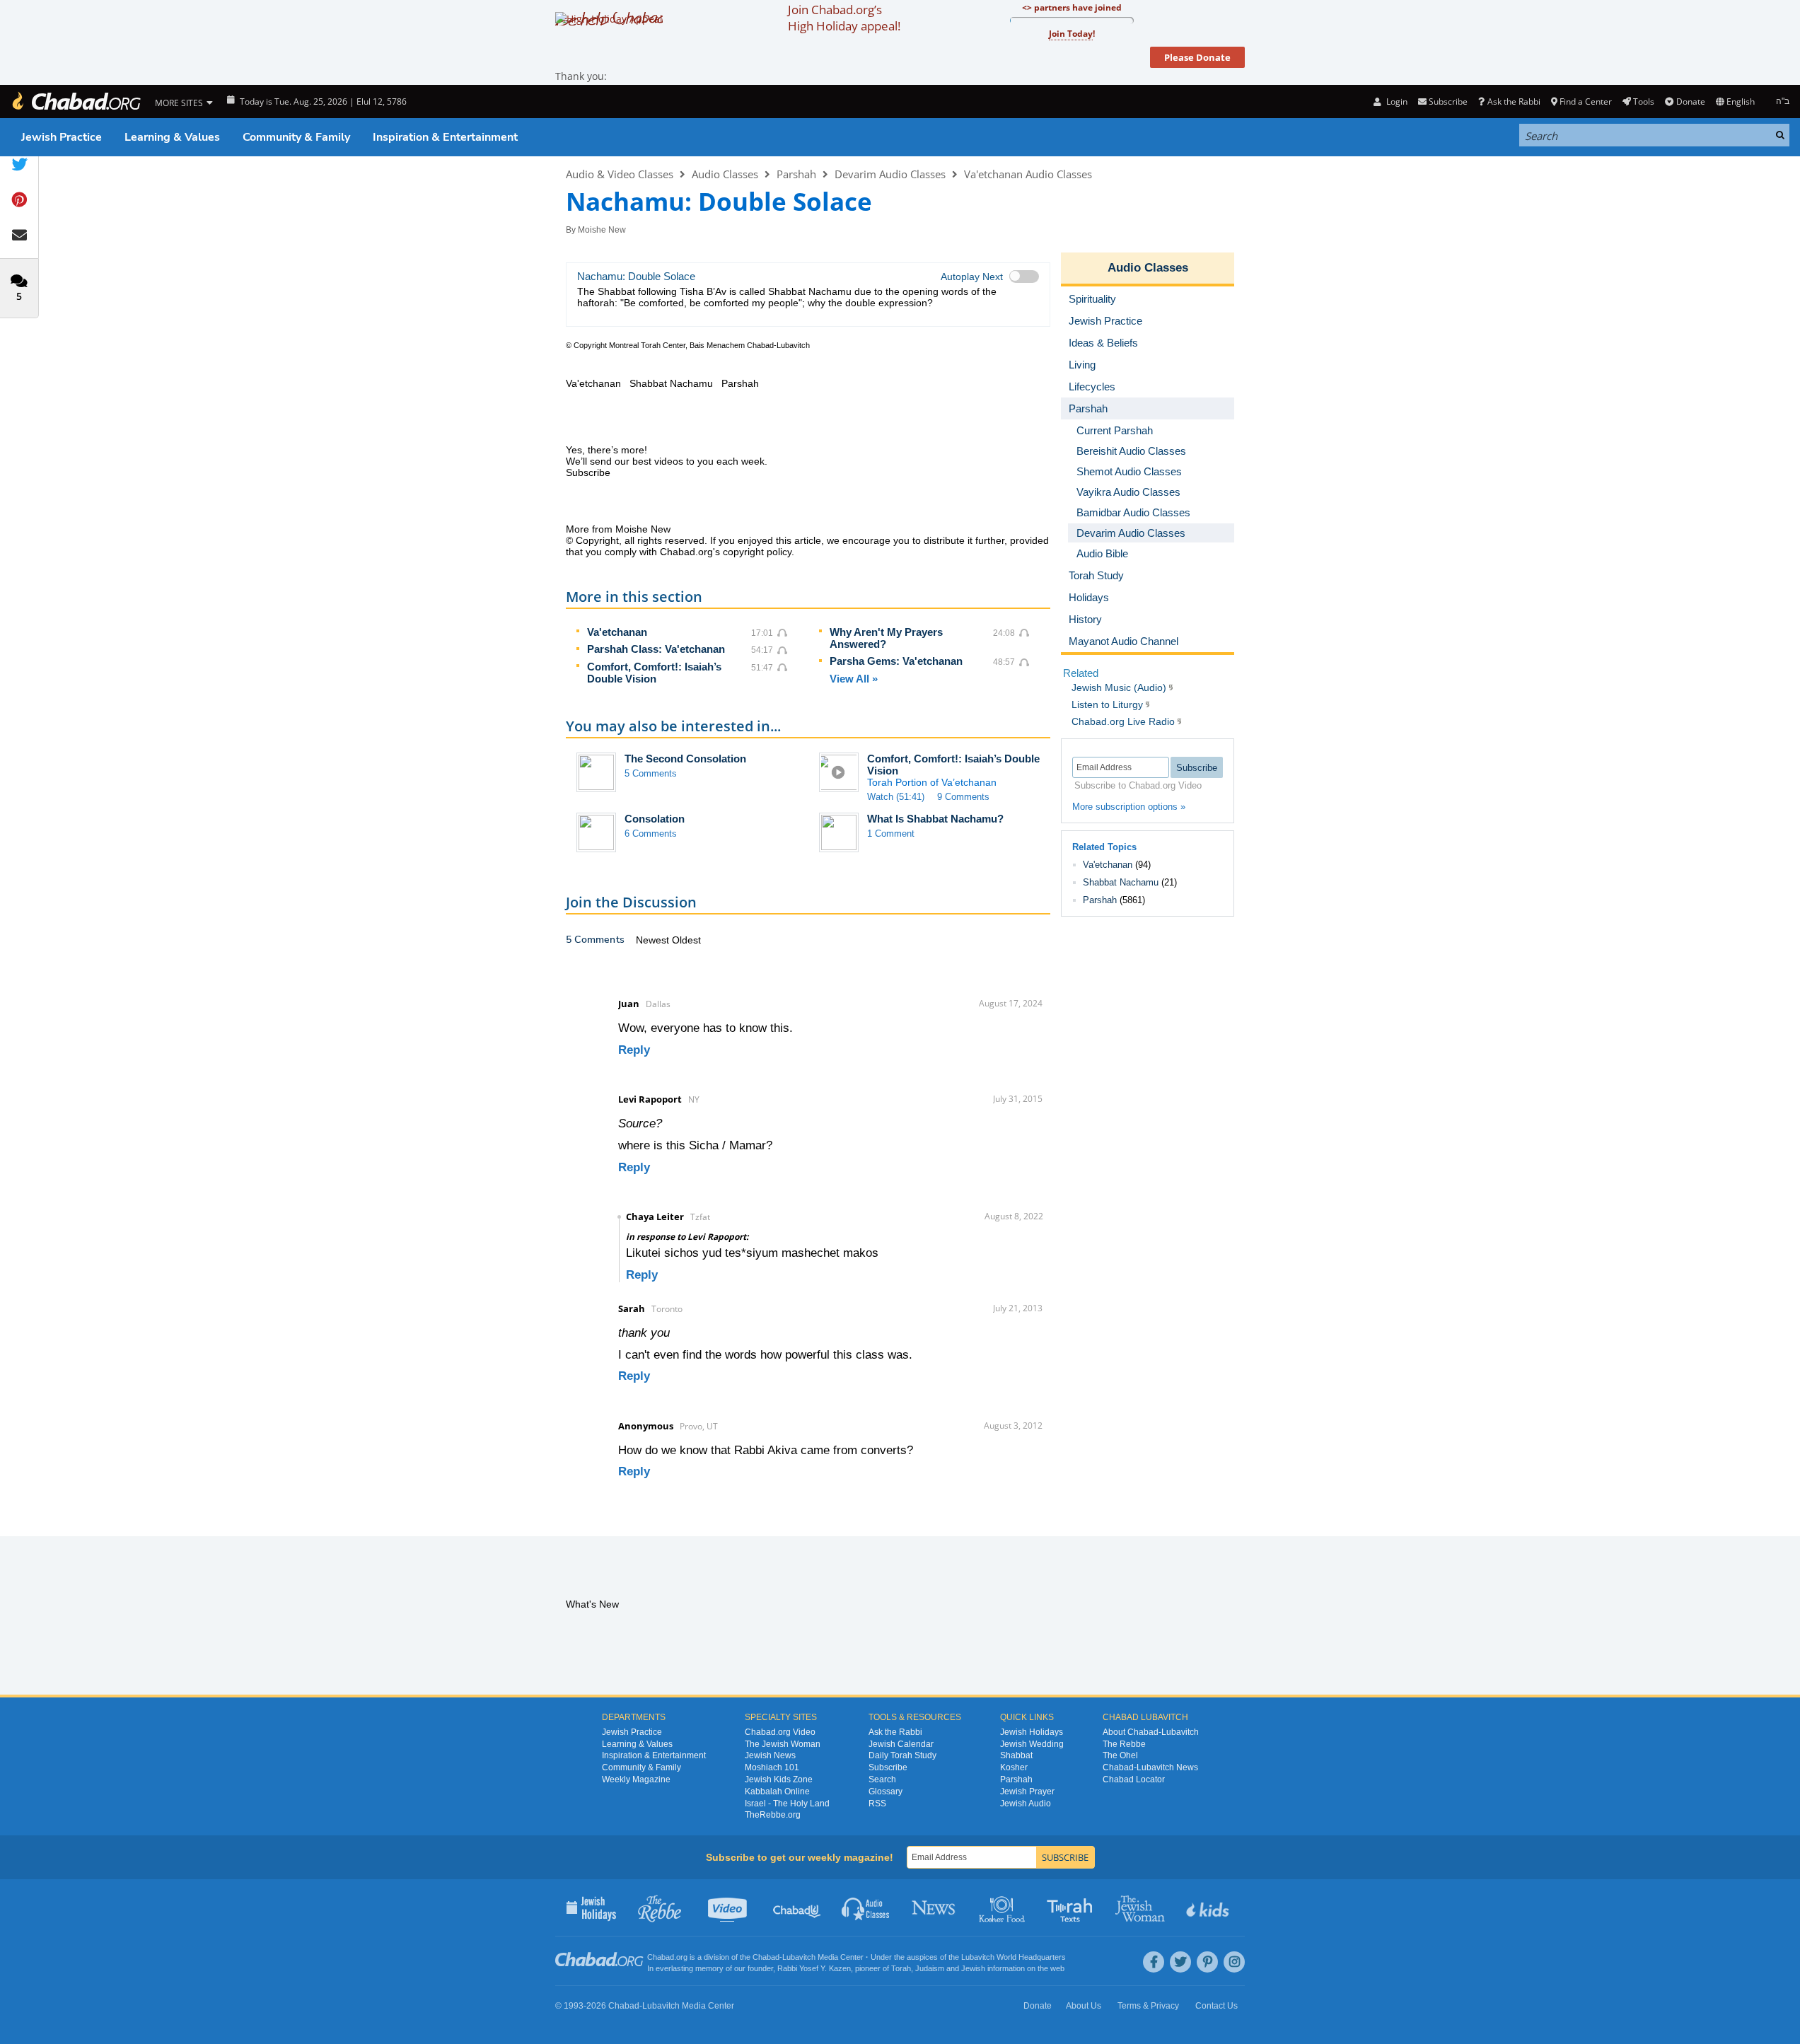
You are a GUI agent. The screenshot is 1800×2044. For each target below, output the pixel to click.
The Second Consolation (685, 759)
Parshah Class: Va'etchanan (656, 649)
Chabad (766, 1957)
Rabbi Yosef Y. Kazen (814, 1968)
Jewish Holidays (1032, 1732)
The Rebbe (1124, 1744)
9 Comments (963, 797)
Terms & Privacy (1148, 2006)
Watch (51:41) (896, 797)
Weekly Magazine (636, 1779)
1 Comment (891, 834)
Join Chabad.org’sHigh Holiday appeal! (844, 18)
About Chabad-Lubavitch (1151, 1732)
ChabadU (797, 1907)
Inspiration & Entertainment (445, 137)
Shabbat (1016, 1755)
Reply (634, 1050)
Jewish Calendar (901, 1744)
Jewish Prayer (1027, 1792)
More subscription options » (1129, 807)
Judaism (930, 1968)
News (935, 1907)
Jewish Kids (1209, 1907)
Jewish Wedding (1032, 1744)
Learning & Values (172, 137)
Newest (654, 940)
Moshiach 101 (772, 1767)
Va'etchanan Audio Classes (1028, 174)
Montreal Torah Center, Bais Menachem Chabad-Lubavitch (709, 345)
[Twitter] (1180, 1962)
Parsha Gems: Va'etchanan (896, 661)
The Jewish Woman (783, 1744)
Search (882, 1779)
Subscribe (888, 1767)
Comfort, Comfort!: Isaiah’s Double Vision (654, 673)
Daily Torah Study (902, 1755)
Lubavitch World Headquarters (1014, 1957)
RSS (877, 1804)
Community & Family (296, 137)
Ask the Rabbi (1514, 101)
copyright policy (757, 552)
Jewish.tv (729, 1907)
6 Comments (651, 834)
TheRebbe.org (773, 1815)
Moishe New (602, 230)
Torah (901, 1968)
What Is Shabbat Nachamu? (935, 819)
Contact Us (1217, 2006)
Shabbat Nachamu (1121, 882)
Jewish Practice (62, 137)
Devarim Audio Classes (890, 174)
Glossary (886, 1792)
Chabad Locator (1134, 1779)
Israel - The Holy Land (787, 1804)
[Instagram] (1234, 1962)
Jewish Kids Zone (779, 1779)
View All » (854, 679)
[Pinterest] (1207, 1962)
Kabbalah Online (777, 1792)
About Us (1084, 2006)
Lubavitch (799, 1957)
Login (1395, 101)
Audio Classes (725, 174)
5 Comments (651, 773)
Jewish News (770, 1755)
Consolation (655, 819)
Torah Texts (1072, 1907)
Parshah (796, 174)
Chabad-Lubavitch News (1150, 1767)
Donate (1690, 101)
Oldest (686, 940)
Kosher (1014, 1767)
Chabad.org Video (780, 1732)
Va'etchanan (617, 632)
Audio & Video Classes (620, 174)
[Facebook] (1154, 1962)
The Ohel (1120, 1755)
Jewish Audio (1026, 1804)
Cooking (1003, 1907)
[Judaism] (76, 101)
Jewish (973, 1968)
